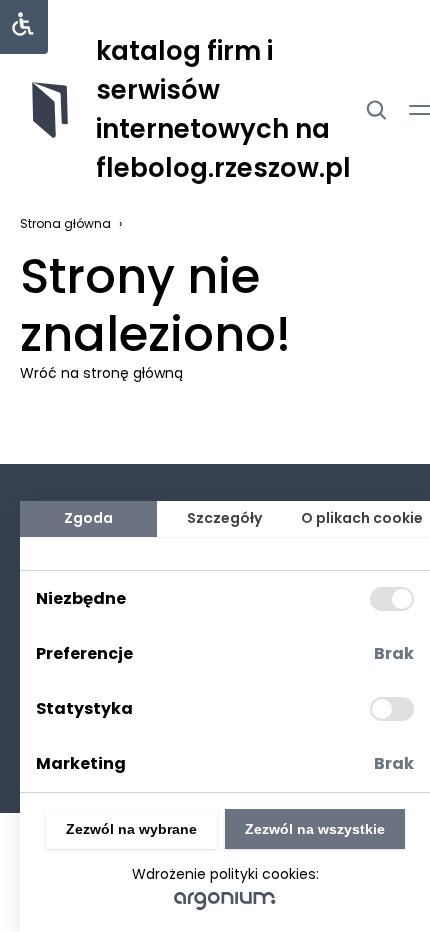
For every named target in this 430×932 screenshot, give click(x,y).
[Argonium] (225, 900)
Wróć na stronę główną (101, 373)
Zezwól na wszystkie (315, 829)
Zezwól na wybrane (131, 829)
